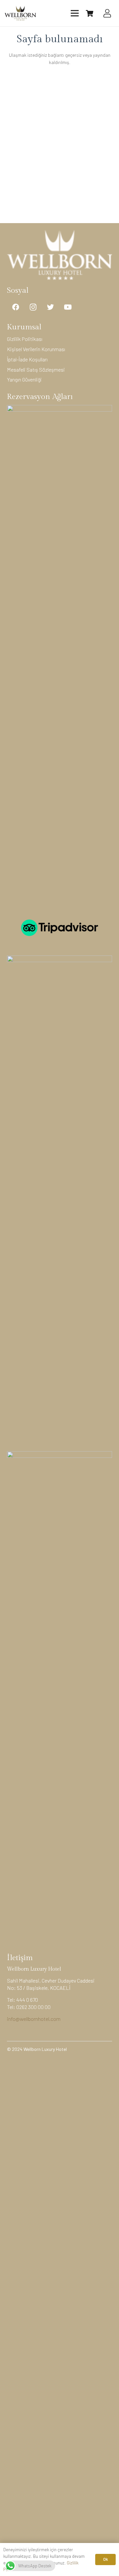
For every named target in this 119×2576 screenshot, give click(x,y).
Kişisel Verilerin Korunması (36, 349)
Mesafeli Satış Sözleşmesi (36, 369)
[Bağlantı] (20, 13)
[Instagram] (33, 307)
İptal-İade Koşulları (27, 359)
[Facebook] (16, 307)
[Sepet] (90, 13)
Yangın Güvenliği (24, 379)
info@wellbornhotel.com (34, 2019)
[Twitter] (50, 307)
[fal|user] (109, 13)
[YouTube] (68, 307)
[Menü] (75, 13)
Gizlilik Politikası (25, 339)
